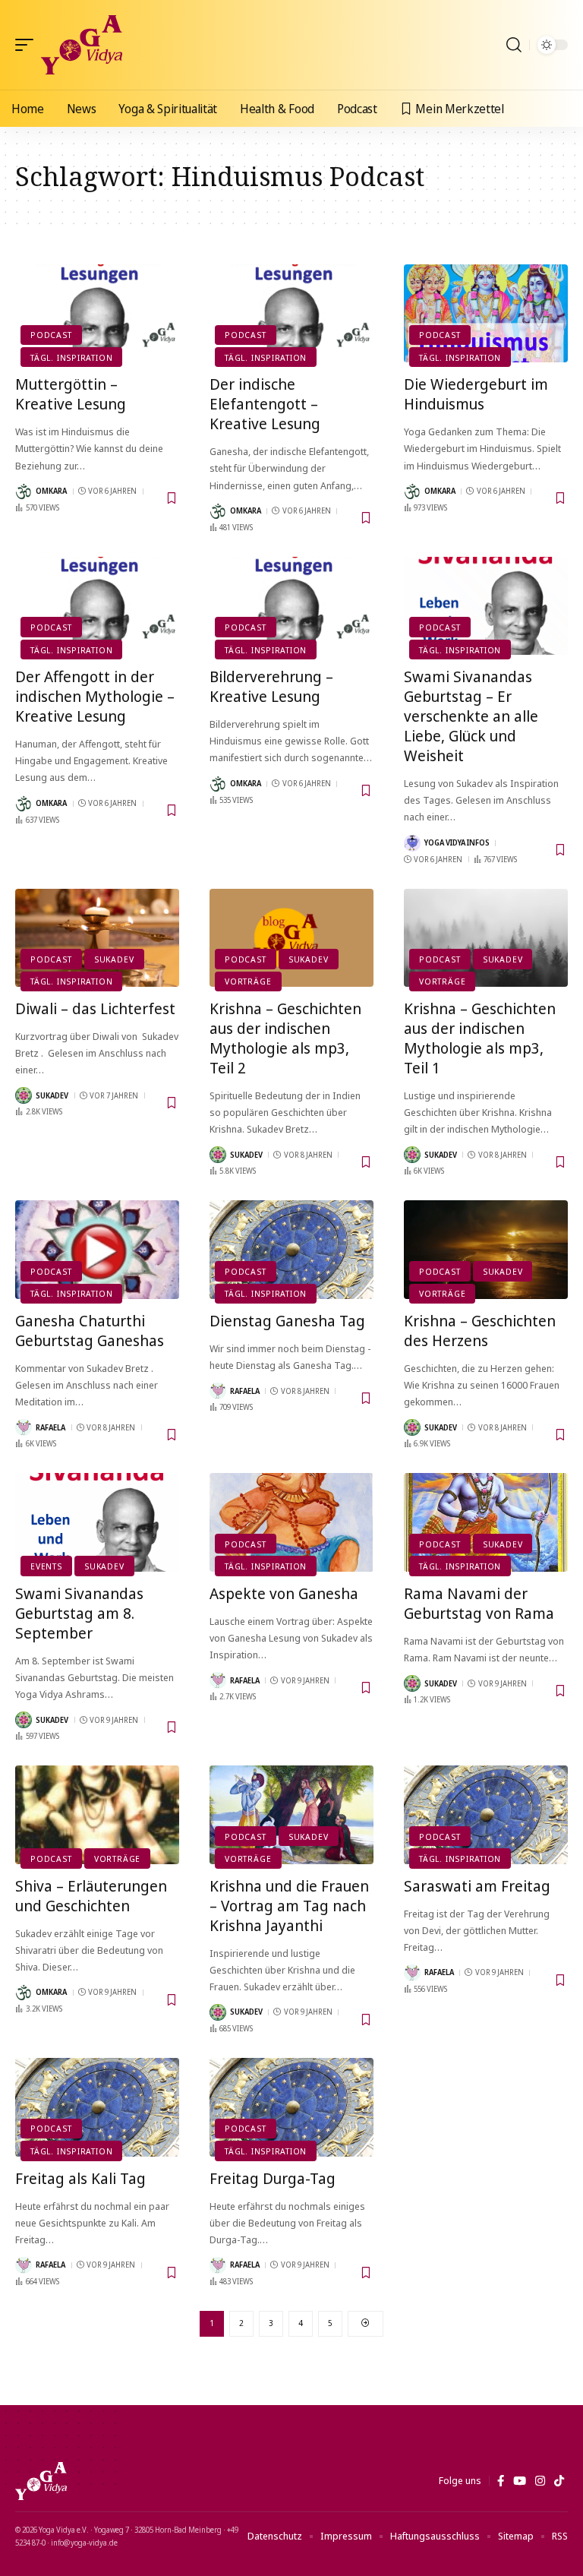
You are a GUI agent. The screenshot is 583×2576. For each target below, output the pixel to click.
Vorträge (248, 981)
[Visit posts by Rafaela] (24, 1427)
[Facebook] (501, 2481)
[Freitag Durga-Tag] (291, 2107)
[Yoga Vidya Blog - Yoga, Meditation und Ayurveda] (82, 45)
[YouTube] (520, 2481)
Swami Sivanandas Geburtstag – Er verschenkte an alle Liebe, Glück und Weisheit (471, 716)
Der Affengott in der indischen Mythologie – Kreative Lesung (95, 696)
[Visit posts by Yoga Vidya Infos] (412, 843)
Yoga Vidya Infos (457, 842)
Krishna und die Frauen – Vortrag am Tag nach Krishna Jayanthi (289, 1906)
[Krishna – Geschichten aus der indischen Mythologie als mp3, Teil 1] (486, 938)
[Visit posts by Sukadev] (24, 1095)
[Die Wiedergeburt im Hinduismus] (486, 314)
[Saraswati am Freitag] (486, 1815)
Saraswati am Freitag (477, 1886)
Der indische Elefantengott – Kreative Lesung (265, 404)
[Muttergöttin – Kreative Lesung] (97, 314)
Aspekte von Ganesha (284, 1593)
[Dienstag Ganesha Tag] (291, 1250)
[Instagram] (540, 2481)
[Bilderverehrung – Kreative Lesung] (291, 606)
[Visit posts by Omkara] (24, 491)
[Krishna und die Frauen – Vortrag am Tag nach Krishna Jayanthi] (291, 1815)
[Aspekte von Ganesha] (291, 1522)
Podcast (51, 335)
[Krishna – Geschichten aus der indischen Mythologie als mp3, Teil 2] (291, 938)
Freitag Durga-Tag (273, 2178)
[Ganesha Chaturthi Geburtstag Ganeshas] (97, 1250)
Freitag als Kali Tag (80, 2178)
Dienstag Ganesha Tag (287, 1321)
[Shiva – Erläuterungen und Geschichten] (97, 1815)
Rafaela (50, 1427)
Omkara (51, 491)
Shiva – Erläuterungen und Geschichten (91, 1896)
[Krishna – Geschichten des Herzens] (486, 1250)
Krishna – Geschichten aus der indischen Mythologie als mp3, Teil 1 (480, 1038)
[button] (28, 45)
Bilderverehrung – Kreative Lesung (271, 686)
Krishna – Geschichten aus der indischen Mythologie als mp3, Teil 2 (285, 1038)
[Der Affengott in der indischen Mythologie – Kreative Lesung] (97, 606)
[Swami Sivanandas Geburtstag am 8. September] (97, 1522)
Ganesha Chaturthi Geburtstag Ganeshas (90, 1331)
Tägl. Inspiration (71, 357)
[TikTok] (559, 2481)
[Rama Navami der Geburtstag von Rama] (486, 1522)
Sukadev (114, 959)
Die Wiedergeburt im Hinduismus (476, 394)
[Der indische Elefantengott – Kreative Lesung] (291, 314)
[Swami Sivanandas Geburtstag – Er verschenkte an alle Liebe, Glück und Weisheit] (486, 606)
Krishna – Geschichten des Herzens (480, 1331)
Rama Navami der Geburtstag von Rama (479, 1603)
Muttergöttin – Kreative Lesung (71, 394)
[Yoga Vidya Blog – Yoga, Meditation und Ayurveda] (41, 2481)
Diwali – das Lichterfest (95, 1008)
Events (46, 1566)
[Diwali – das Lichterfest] (97, 938)
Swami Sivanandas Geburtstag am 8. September (79, 1613)
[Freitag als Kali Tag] (97, 2107)
